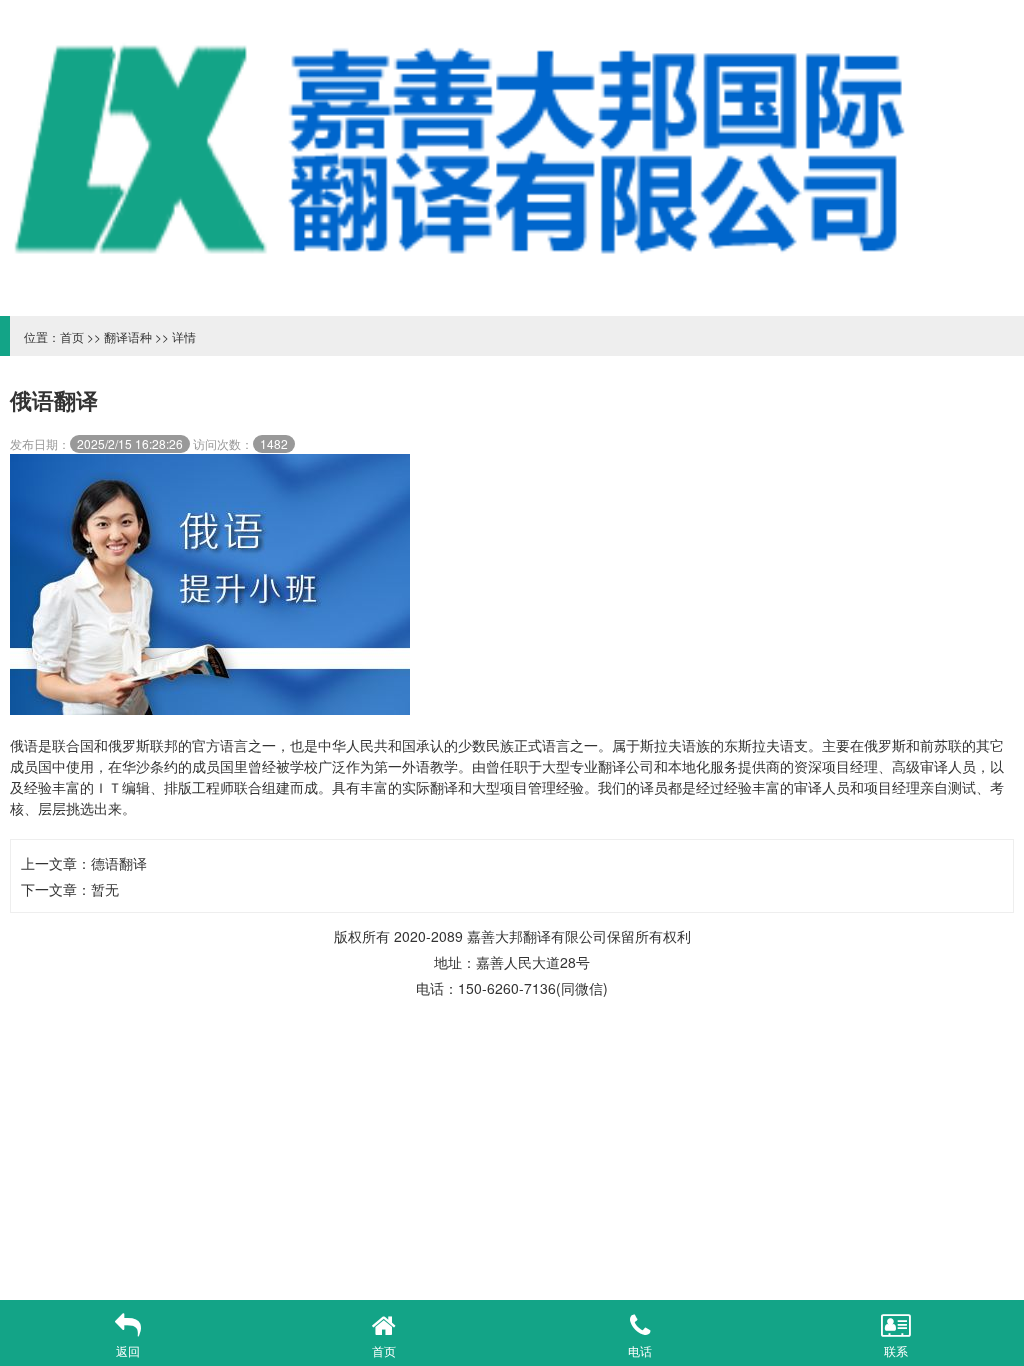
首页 (72, 336)
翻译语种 (128, 336)
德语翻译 (119, 863)
